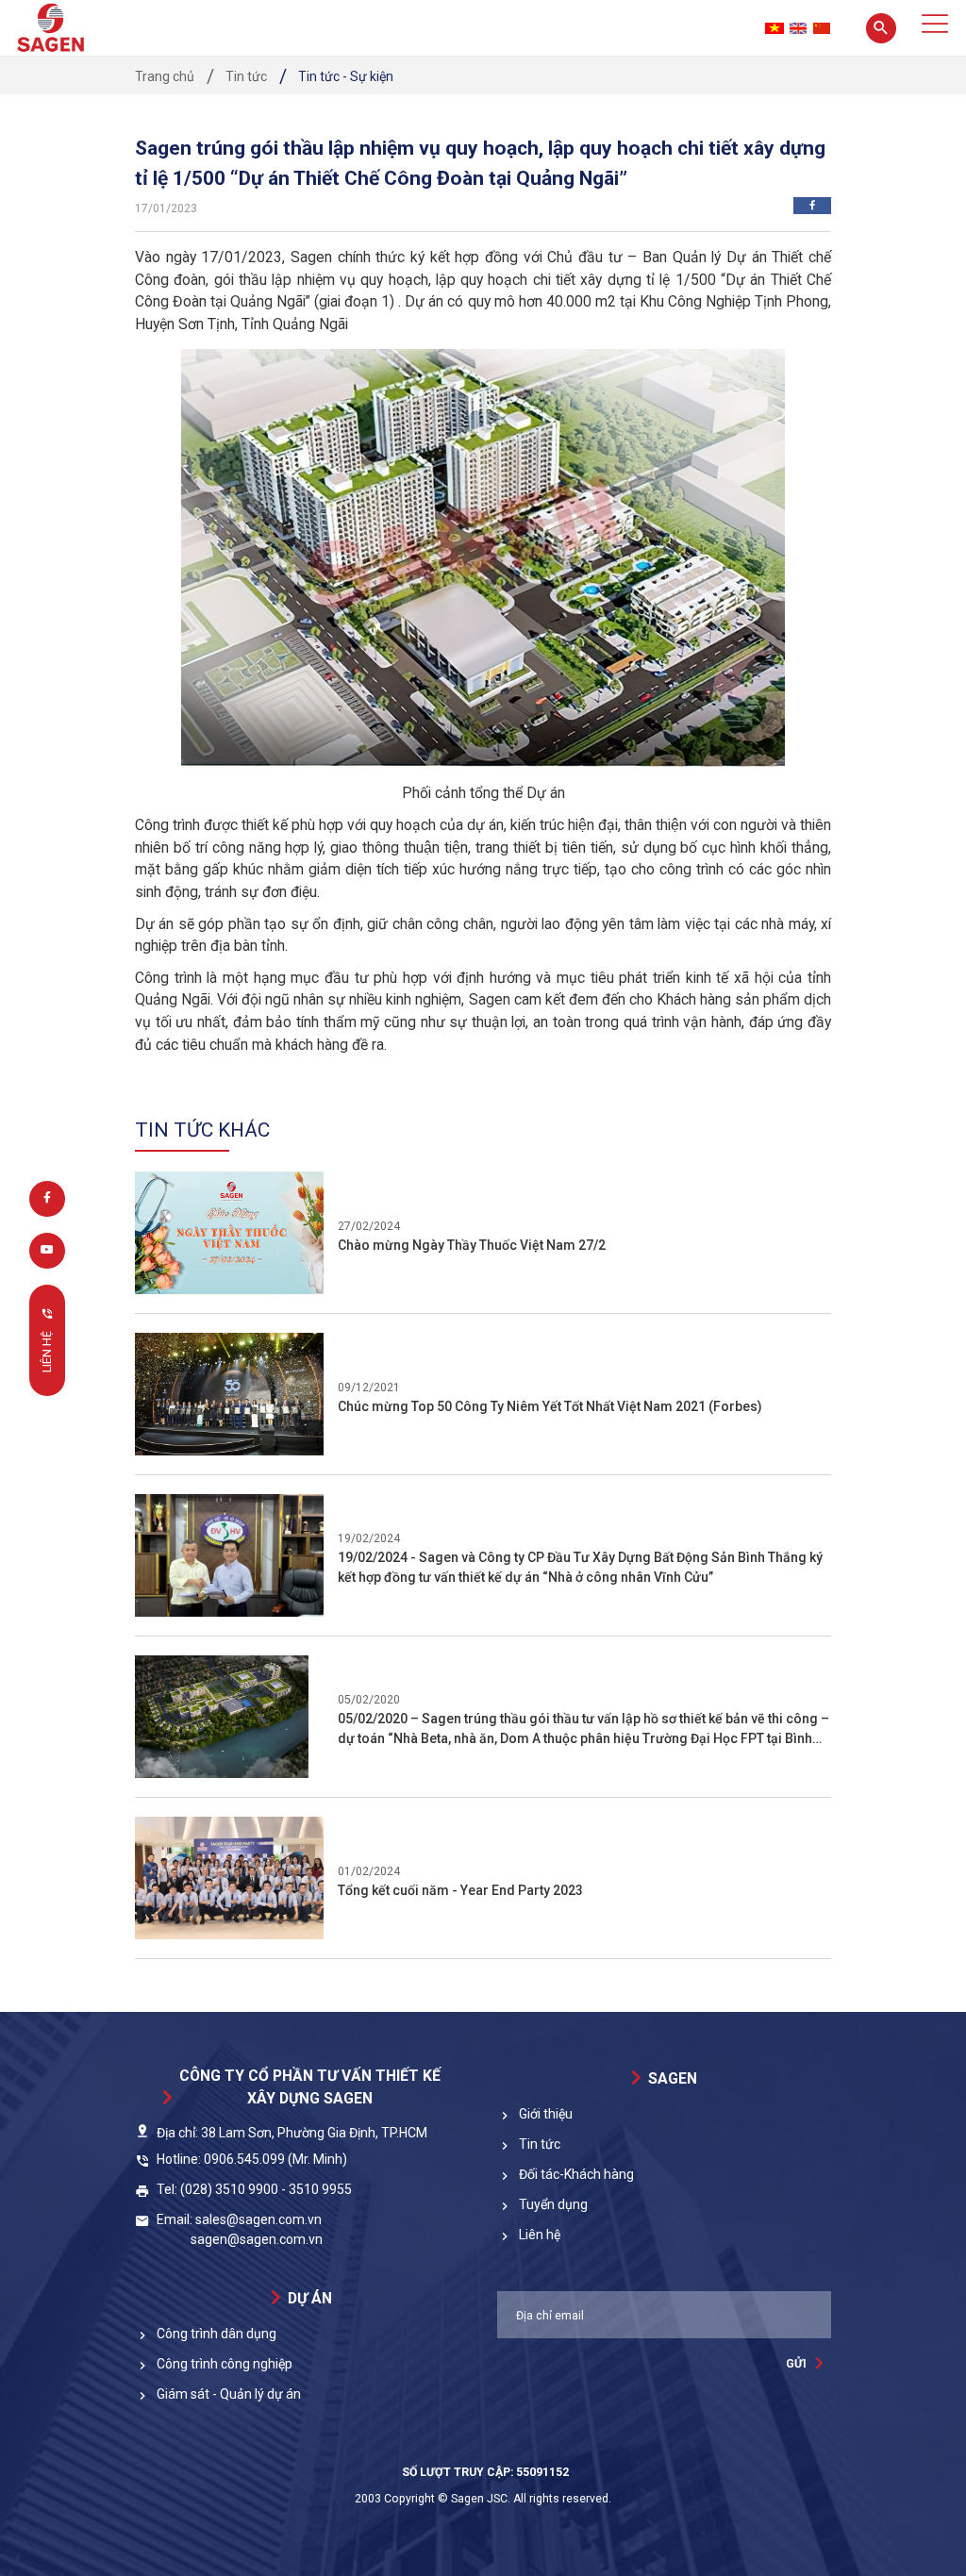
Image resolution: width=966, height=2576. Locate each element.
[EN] (798, 28)
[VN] (774, 28)
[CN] (822, 28)
